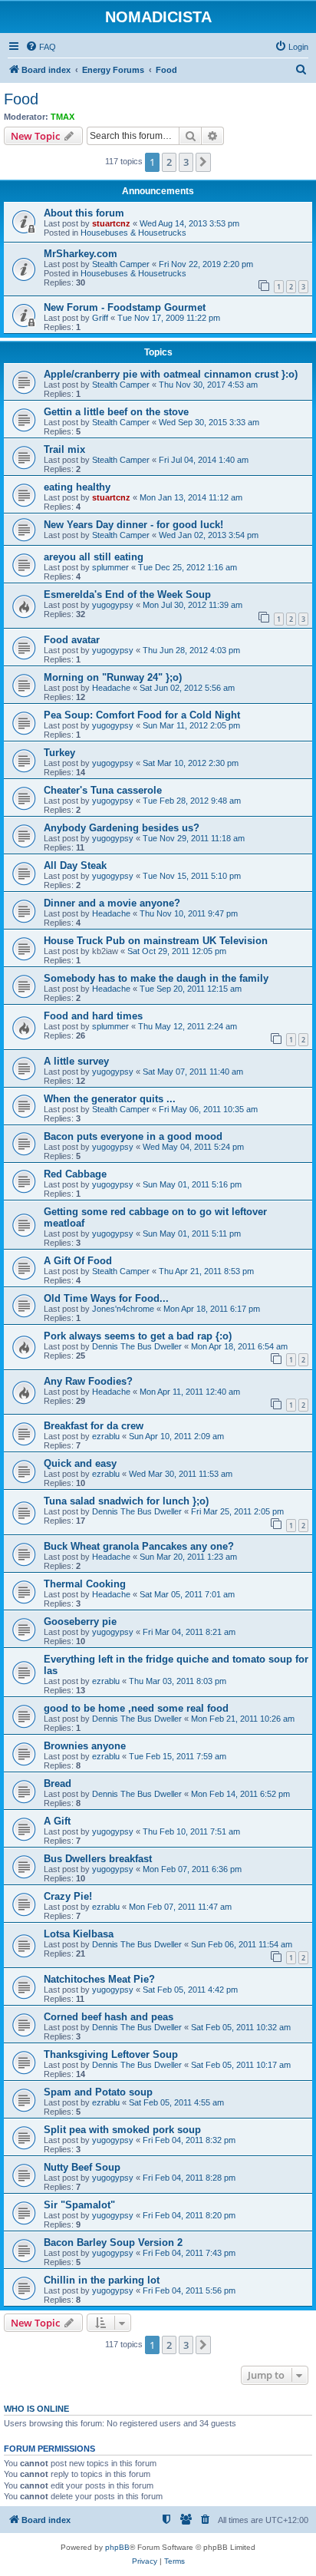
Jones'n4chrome (123, 1309)
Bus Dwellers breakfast (98, 1859)
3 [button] (186, 162)
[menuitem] (41, 47)
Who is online (36, 2409)
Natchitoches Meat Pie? (99, 1979)
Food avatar (72, 640)
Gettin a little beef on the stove (116, 412)
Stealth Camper (121, 264)
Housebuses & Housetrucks (133, 233)
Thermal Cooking (85, 1584)
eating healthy (77, 487)
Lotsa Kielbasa (79, 1934)
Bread (58, 1783)
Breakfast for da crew (94, 1426)
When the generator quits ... (110, 1099)
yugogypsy (113, 605)
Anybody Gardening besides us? (122, 828)
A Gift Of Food (78, 1261)
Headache (111, 688)
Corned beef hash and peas (109, 2017)
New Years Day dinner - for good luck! (133, 525)
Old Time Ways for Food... (106, 1298)
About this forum (84, 213)
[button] (203, 162)
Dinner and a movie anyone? (112, 903)
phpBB (117, 2547)
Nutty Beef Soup (82, 2167)
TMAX (63, 117)
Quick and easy (80, 1463)
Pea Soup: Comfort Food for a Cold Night (142, 715)
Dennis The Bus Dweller (137, 1346)
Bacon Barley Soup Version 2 (113, 2242)
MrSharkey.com (81, 254)
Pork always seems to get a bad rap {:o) (138, 1336)
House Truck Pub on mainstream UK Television (156, 941)
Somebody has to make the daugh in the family (156, 978)
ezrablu (106, 1436)
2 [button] (169, 162)
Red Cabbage (75, 1174)
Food (21, 99)
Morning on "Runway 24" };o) (113, 677)
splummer (110, 567)
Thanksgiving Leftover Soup (111, 2054)
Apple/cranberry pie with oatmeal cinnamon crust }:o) (171, 374)
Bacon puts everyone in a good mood (133, 1136)
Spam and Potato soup (98, 2092)
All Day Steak (75, 865)
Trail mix (64, 449)
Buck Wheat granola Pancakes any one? (139, 1546)
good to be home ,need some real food (136, 1708)
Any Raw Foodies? (88, 1381)
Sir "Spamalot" (79, 2205)
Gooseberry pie (80, 1622)
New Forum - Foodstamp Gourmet (125, 307)
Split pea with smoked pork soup (122, 2130)
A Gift (57, 1821)
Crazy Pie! (68, 1896)
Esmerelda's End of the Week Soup (127, 594)
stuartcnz (111, 223)
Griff (100, 318)
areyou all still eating (94, 557)
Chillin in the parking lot (102, 2280)
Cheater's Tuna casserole (103, 790)
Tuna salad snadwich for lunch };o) (126, 1501)
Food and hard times (93, 1016)
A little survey (76, 1061)
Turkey (59, 753)
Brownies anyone (85, 1746)
